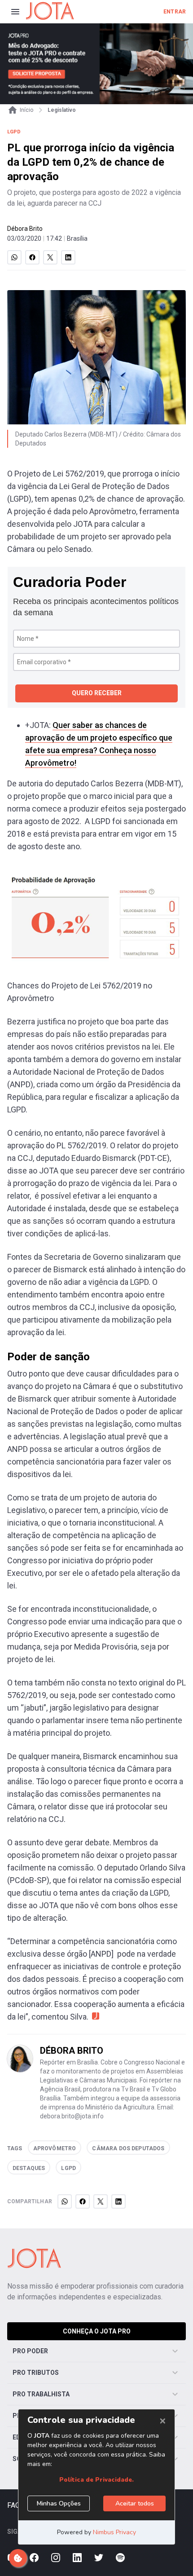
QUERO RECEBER (97, 693)
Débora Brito (25, 229)
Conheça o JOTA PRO (97, 2331)
